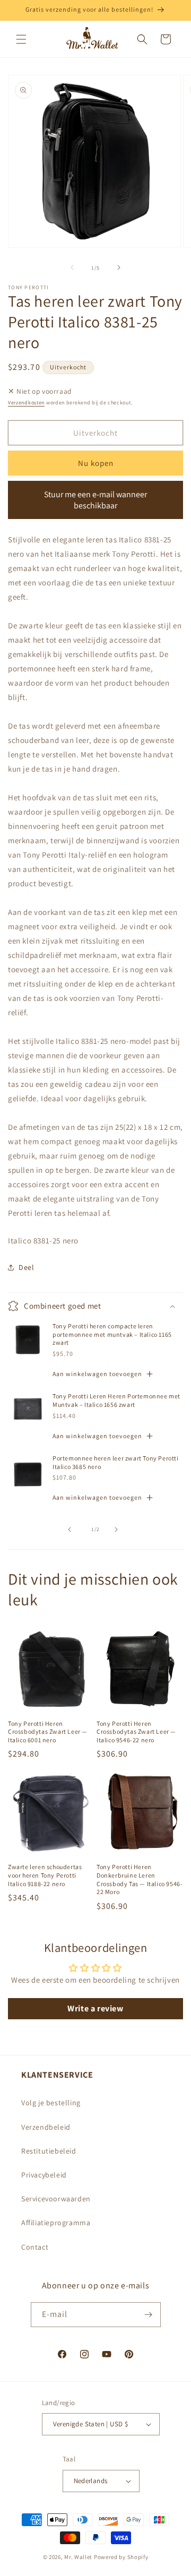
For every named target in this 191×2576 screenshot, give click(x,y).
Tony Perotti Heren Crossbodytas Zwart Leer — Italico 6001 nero (48, 1732)
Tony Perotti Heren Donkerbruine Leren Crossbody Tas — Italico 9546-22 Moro (140, 1879)
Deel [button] (26, 1267)
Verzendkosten (26, 403)
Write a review (95, 2008)
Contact (35, 2247)
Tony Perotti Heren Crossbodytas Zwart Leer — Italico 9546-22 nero (136, 1732)
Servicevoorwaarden (56, 2199)
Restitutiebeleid (49, 2151)
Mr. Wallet (78, 2557)
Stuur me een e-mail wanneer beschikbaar (95, 500)
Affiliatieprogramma (56, 2223)
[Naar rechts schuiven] (119, 267)
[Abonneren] (149, 2315)
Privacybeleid (44, 2175)
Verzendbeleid (46, 2127)
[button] (21, 39)
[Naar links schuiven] (72, 267)
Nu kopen (96, 463)
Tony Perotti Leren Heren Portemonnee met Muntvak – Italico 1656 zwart (116, 1400)
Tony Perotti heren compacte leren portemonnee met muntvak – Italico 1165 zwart (112, 1334)
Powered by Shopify (121, 2557)
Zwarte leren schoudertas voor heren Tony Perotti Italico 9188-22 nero (45, 1875)
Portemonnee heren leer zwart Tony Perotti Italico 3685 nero (116, 1462)
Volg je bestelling (51, 2103)
